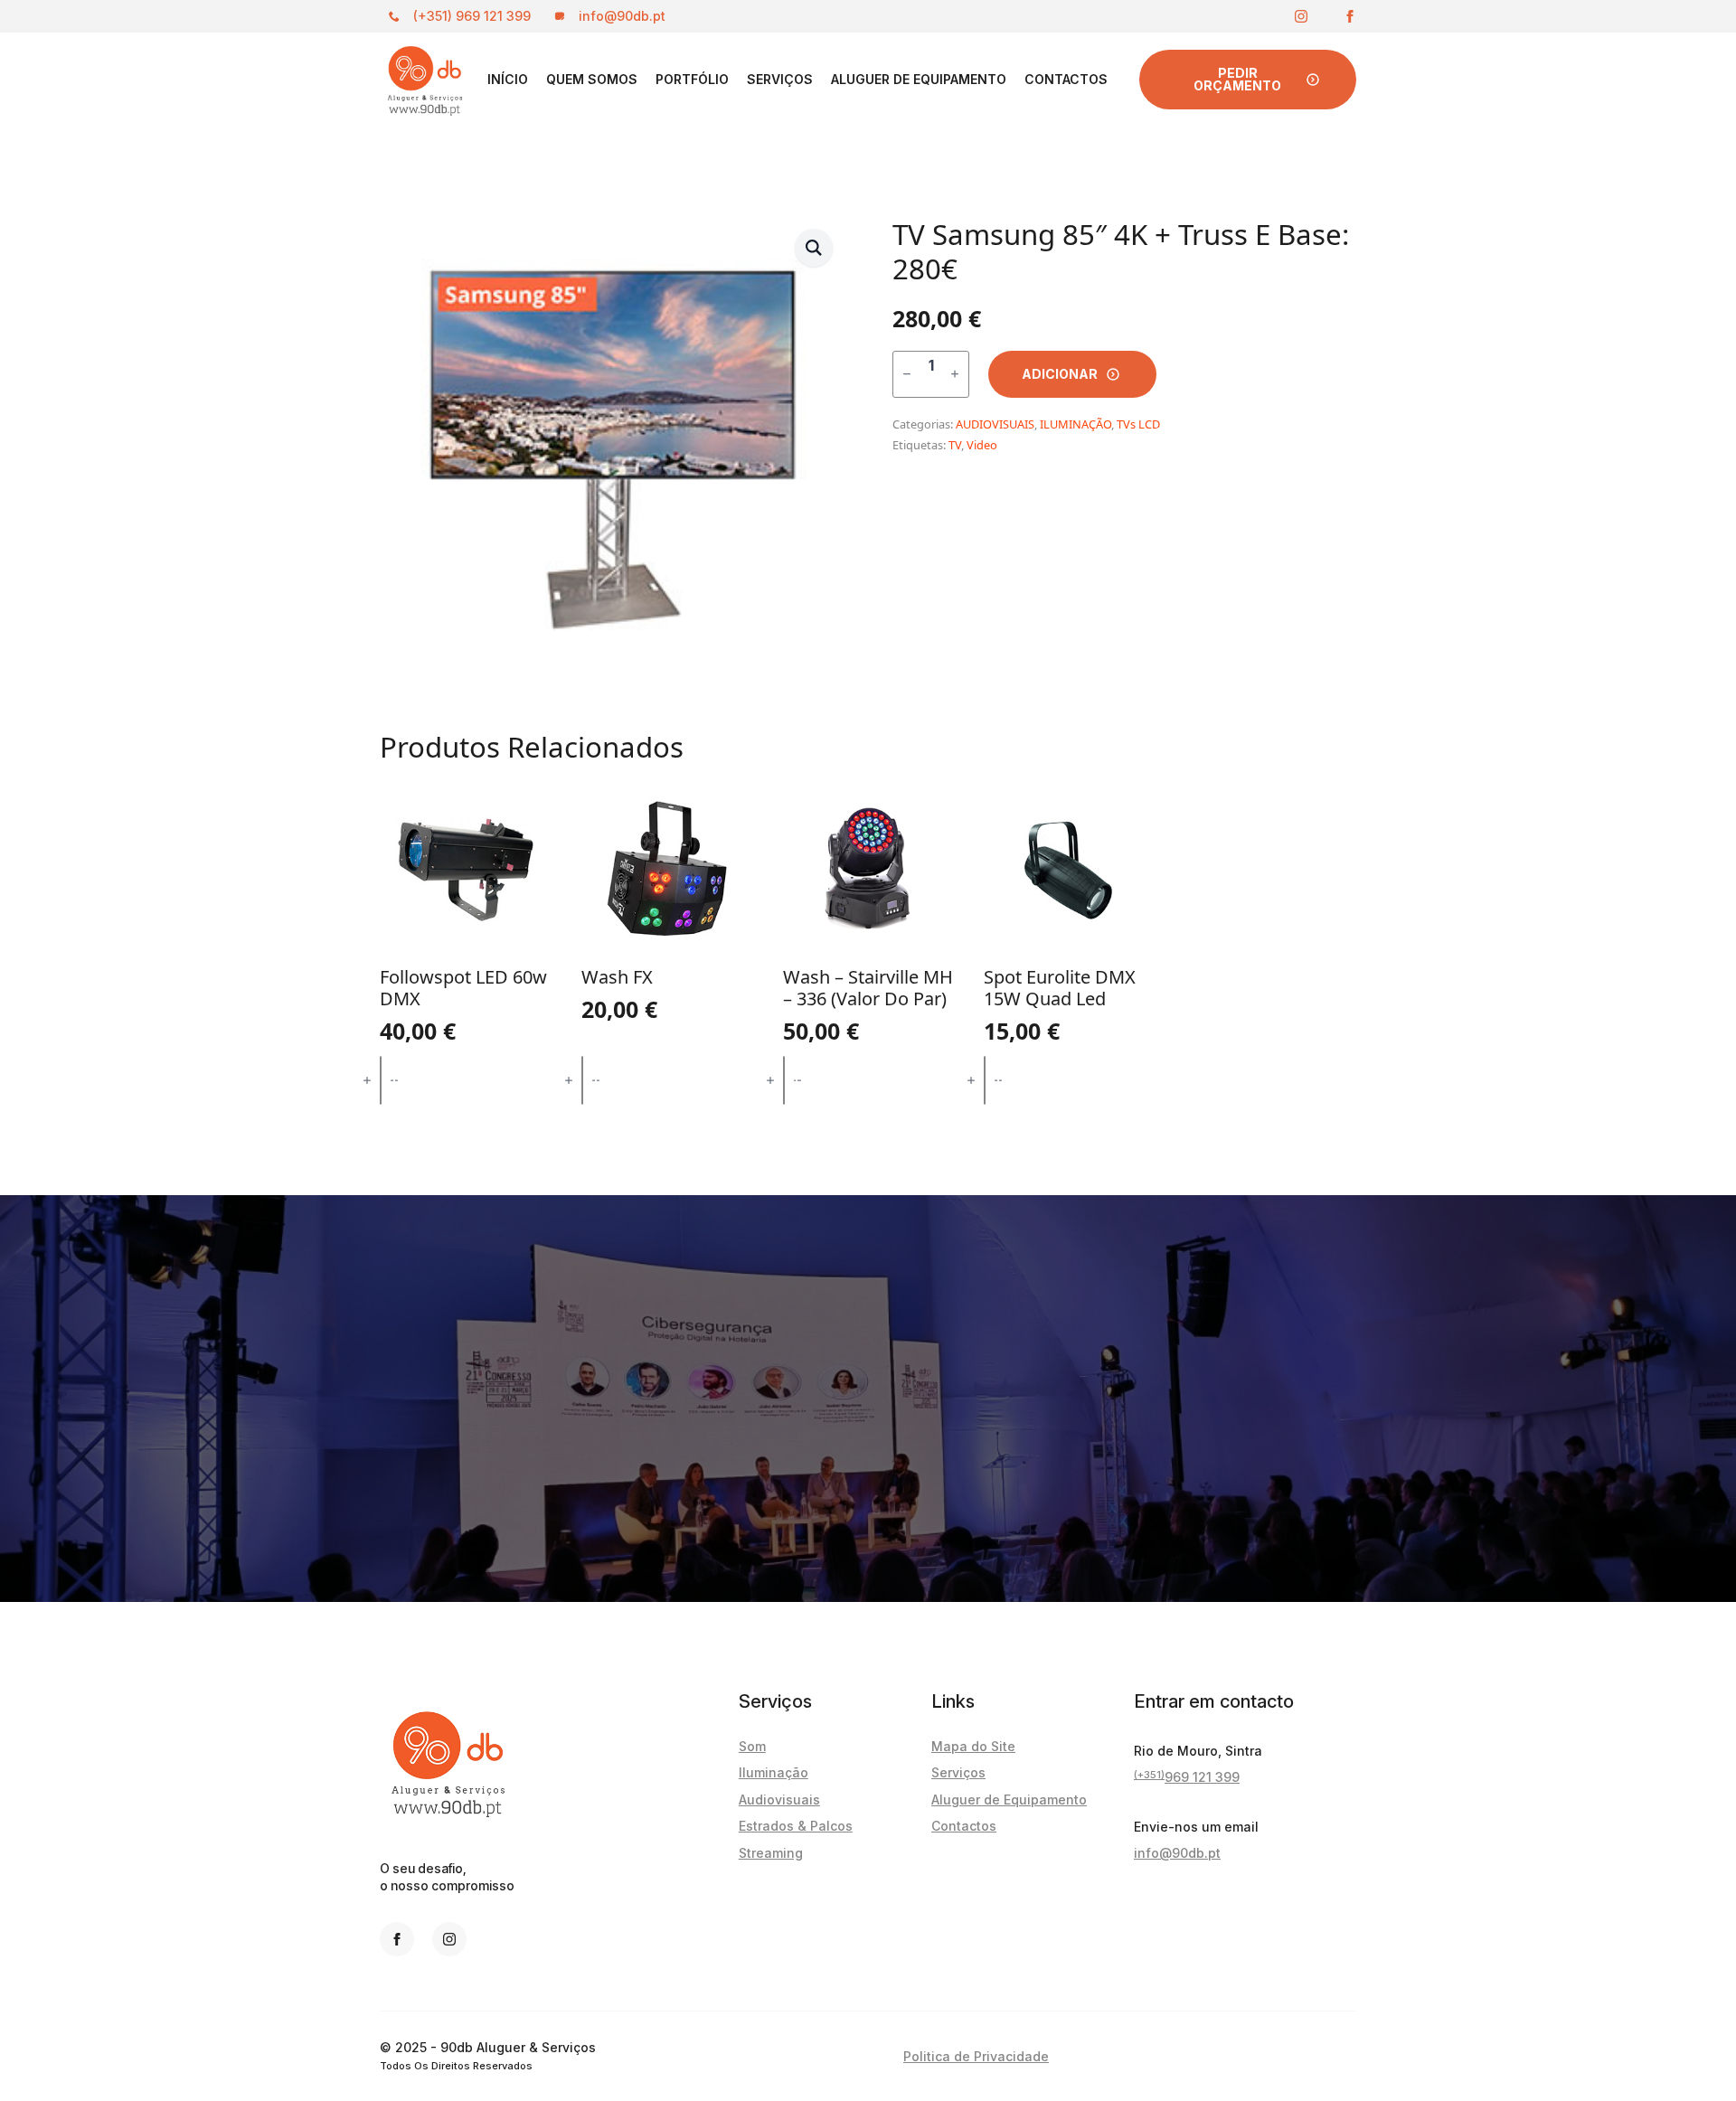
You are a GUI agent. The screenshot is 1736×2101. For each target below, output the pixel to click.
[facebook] (1350, 16)
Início (508, 79)
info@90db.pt (1177, 1853)
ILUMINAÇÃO (1076, 424)
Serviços (780, 79)
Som (752, 1746)
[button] (814, 248)
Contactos (1066, 79)
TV (955, 445)
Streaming (771, 1853)
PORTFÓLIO (692, 79)
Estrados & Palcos (796, 1826)
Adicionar (1060, 374)
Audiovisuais (779, 1800)
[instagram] (1301, 16)
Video (982, 445)
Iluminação (774, 1772)
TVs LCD (1138, 424)
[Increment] (955, 374)
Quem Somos (592, 79)
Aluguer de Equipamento (919, 79)
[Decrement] (907, 374)
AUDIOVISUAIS (995, 424)
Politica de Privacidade (976, 2056)
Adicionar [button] (466, 1080)
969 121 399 (1187, 1776)
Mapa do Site (973, 1746)
